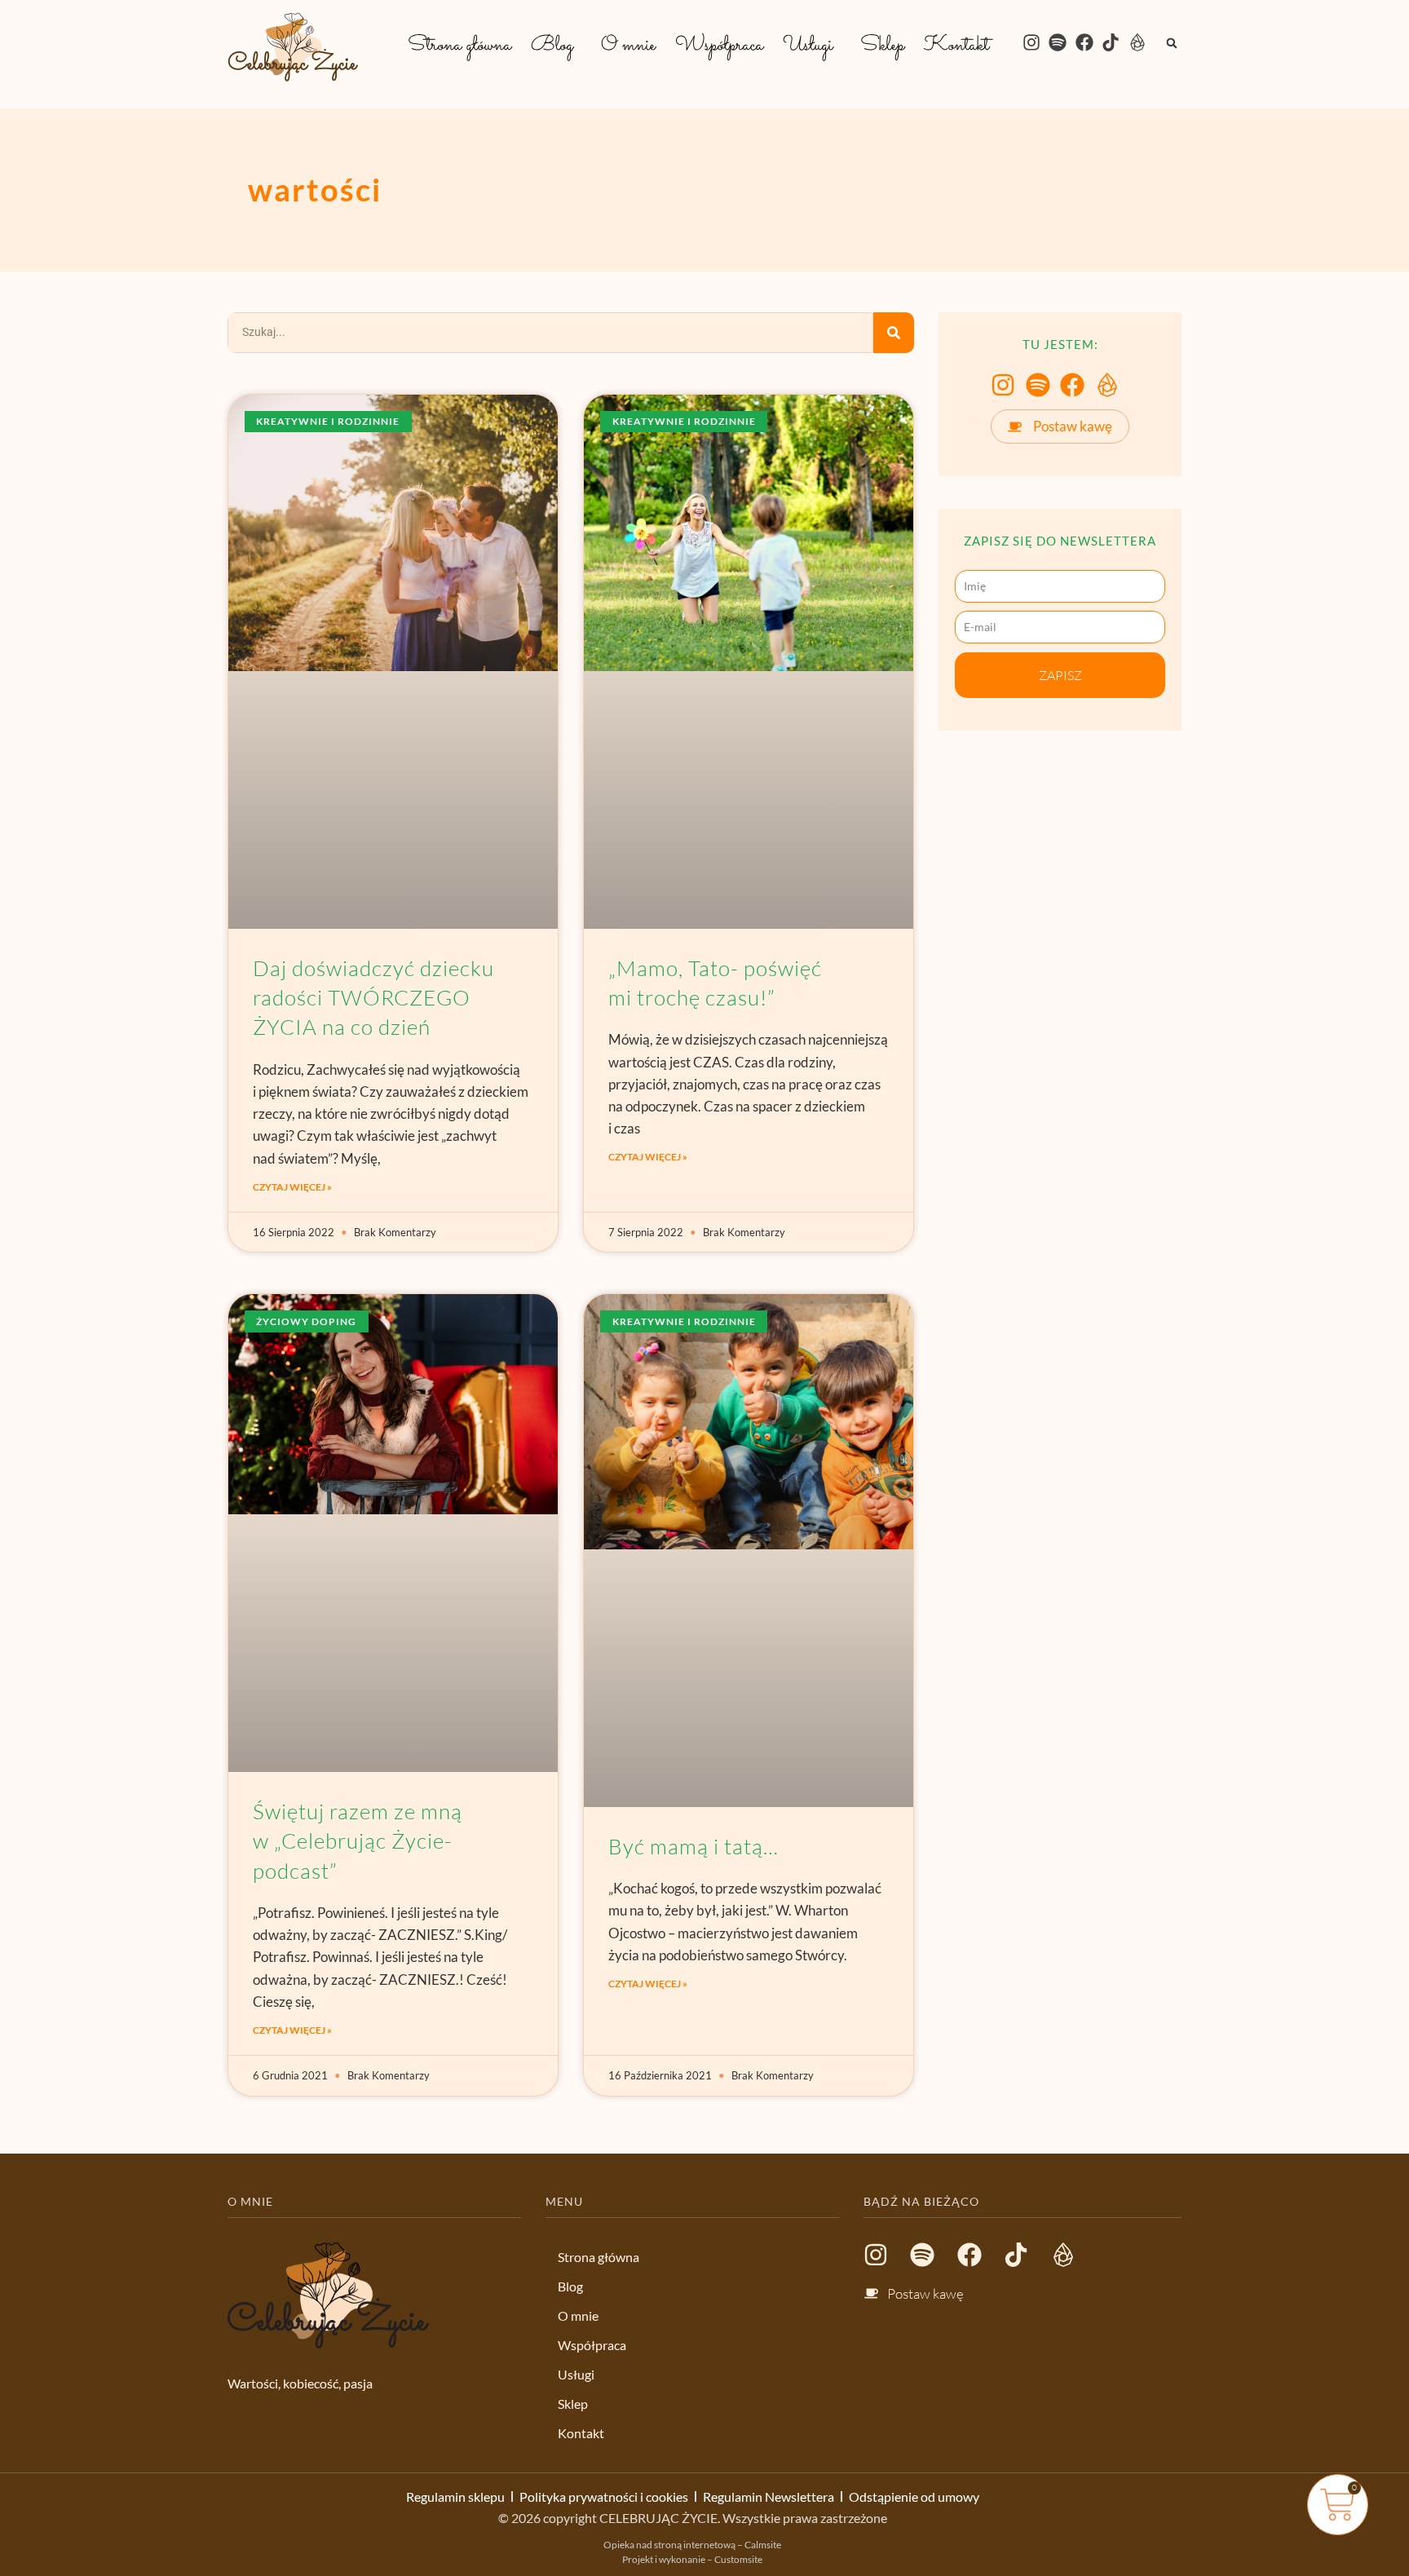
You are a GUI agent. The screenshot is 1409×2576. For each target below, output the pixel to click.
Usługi (808, 46)
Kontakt (956, 46)
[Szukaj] (894, 333)
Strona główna (459, 46)
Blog (552, 46)
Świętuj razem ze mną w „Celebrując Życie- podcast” (358, 1841)
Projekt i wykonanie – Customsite (692, 2559)
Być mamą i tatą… (693, 1846)
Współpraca (719, 46)
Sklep (882, 46)
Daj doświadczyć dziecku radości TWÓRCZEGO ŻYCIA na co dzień (373, 998)
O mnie (628, 46)
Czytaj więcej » (292, 1187)
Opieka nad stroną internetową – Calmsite (692, 2545)
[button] (556, 46)
